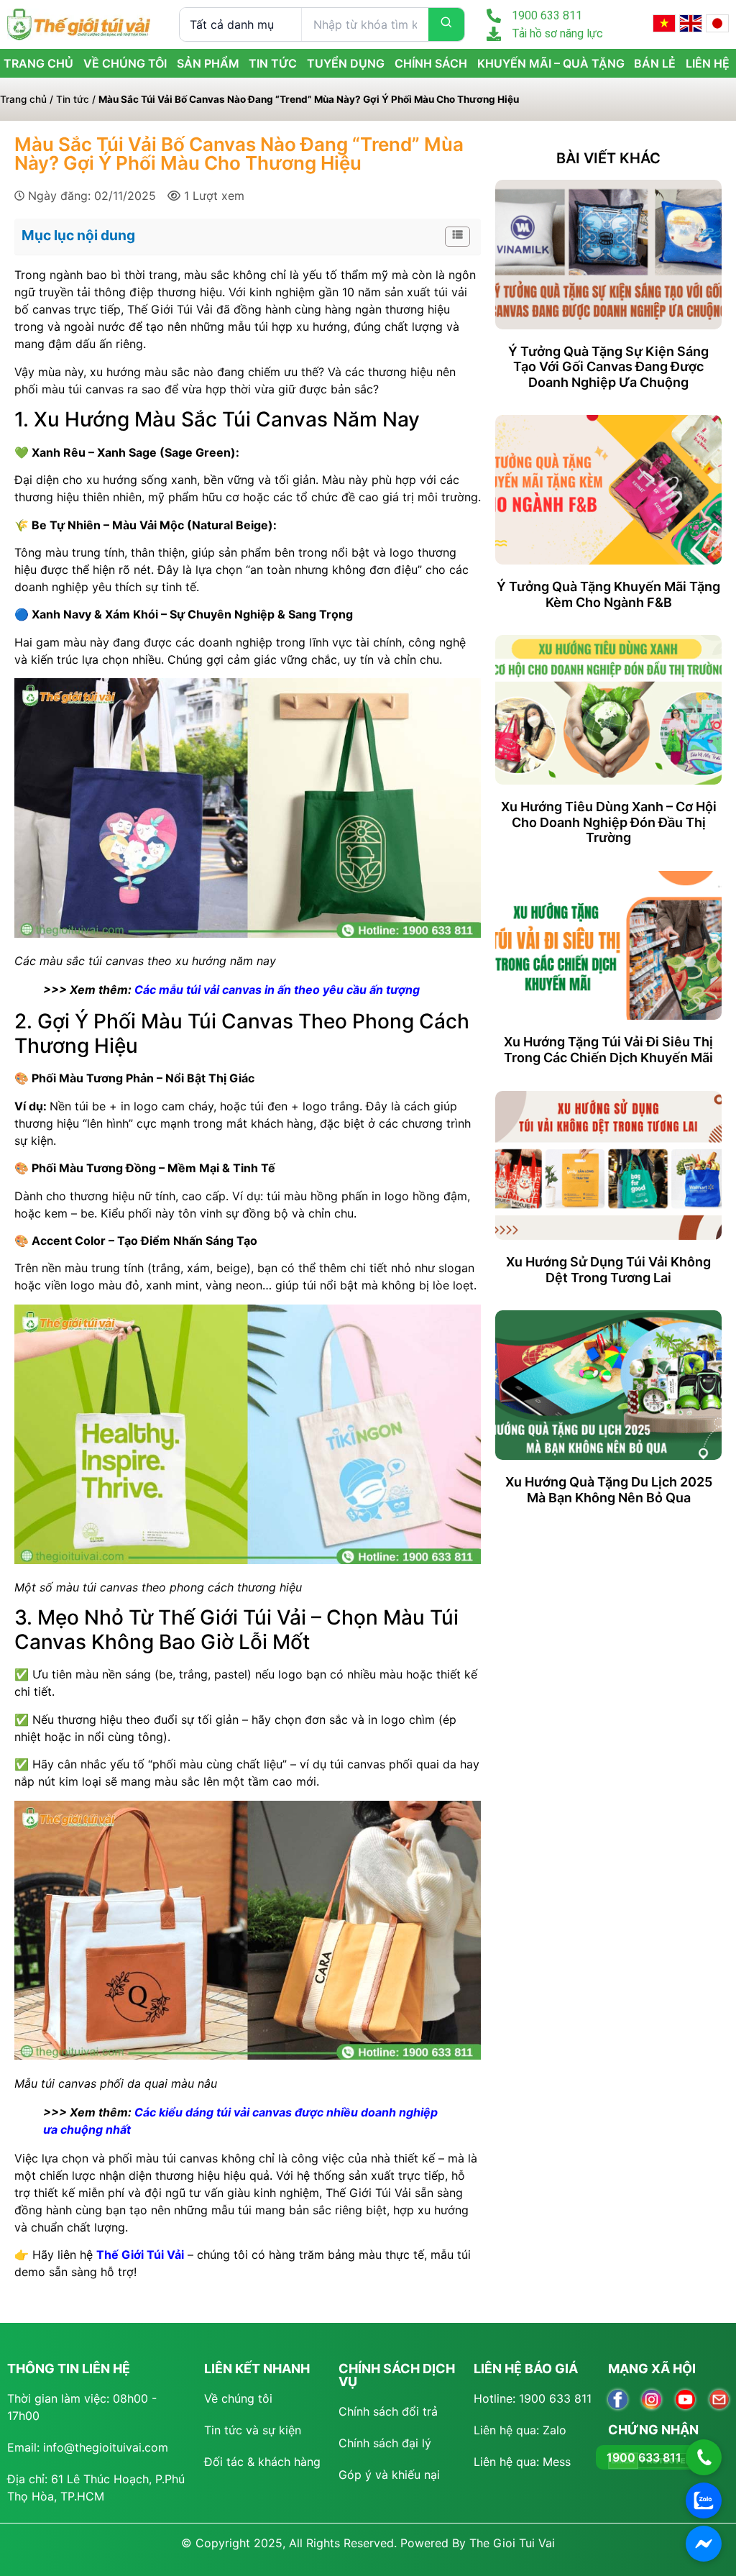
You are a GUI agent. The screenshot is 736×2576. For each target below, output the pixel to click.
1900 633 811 (547, 15)
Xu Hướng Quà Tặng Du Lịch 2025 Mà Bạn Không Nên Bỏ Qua (609, 1490)
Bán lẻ (655, 63)
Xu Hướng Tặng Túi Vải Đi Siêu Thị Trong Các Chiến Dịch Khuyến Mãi (608, 1050)
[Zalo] (704, 2500)
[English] (691, 23)
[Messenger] (704, 2544)
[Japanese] (717, 23)
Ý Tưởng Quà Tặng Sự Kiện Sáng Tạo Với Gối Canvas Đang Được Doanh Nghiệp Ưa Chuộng (608, 367)
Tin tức (273, 63)
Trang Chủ (38, 63)
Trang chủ (23, 99)
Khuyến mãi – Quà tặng (551, 63)
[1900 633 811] (494, 16)
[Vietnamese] (664, 23)
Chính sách (431, 63)
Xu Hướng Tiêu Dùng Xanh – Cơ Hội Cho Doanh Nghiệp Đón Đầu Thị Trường (609, 822)
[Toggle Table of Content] (450, 237)
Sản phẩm (208, 63)
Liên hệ (708, 63)
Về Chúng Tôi (125, 63)
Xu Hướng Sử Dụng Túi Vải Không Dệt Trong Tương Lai (608, 1270)
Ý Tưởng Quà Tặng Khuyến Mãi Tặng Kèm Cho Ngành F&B (608, 594)
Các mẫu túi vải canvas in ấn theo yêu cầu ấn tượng (277, 990)
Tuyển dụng (346, 63)
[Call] (704, 2457)
